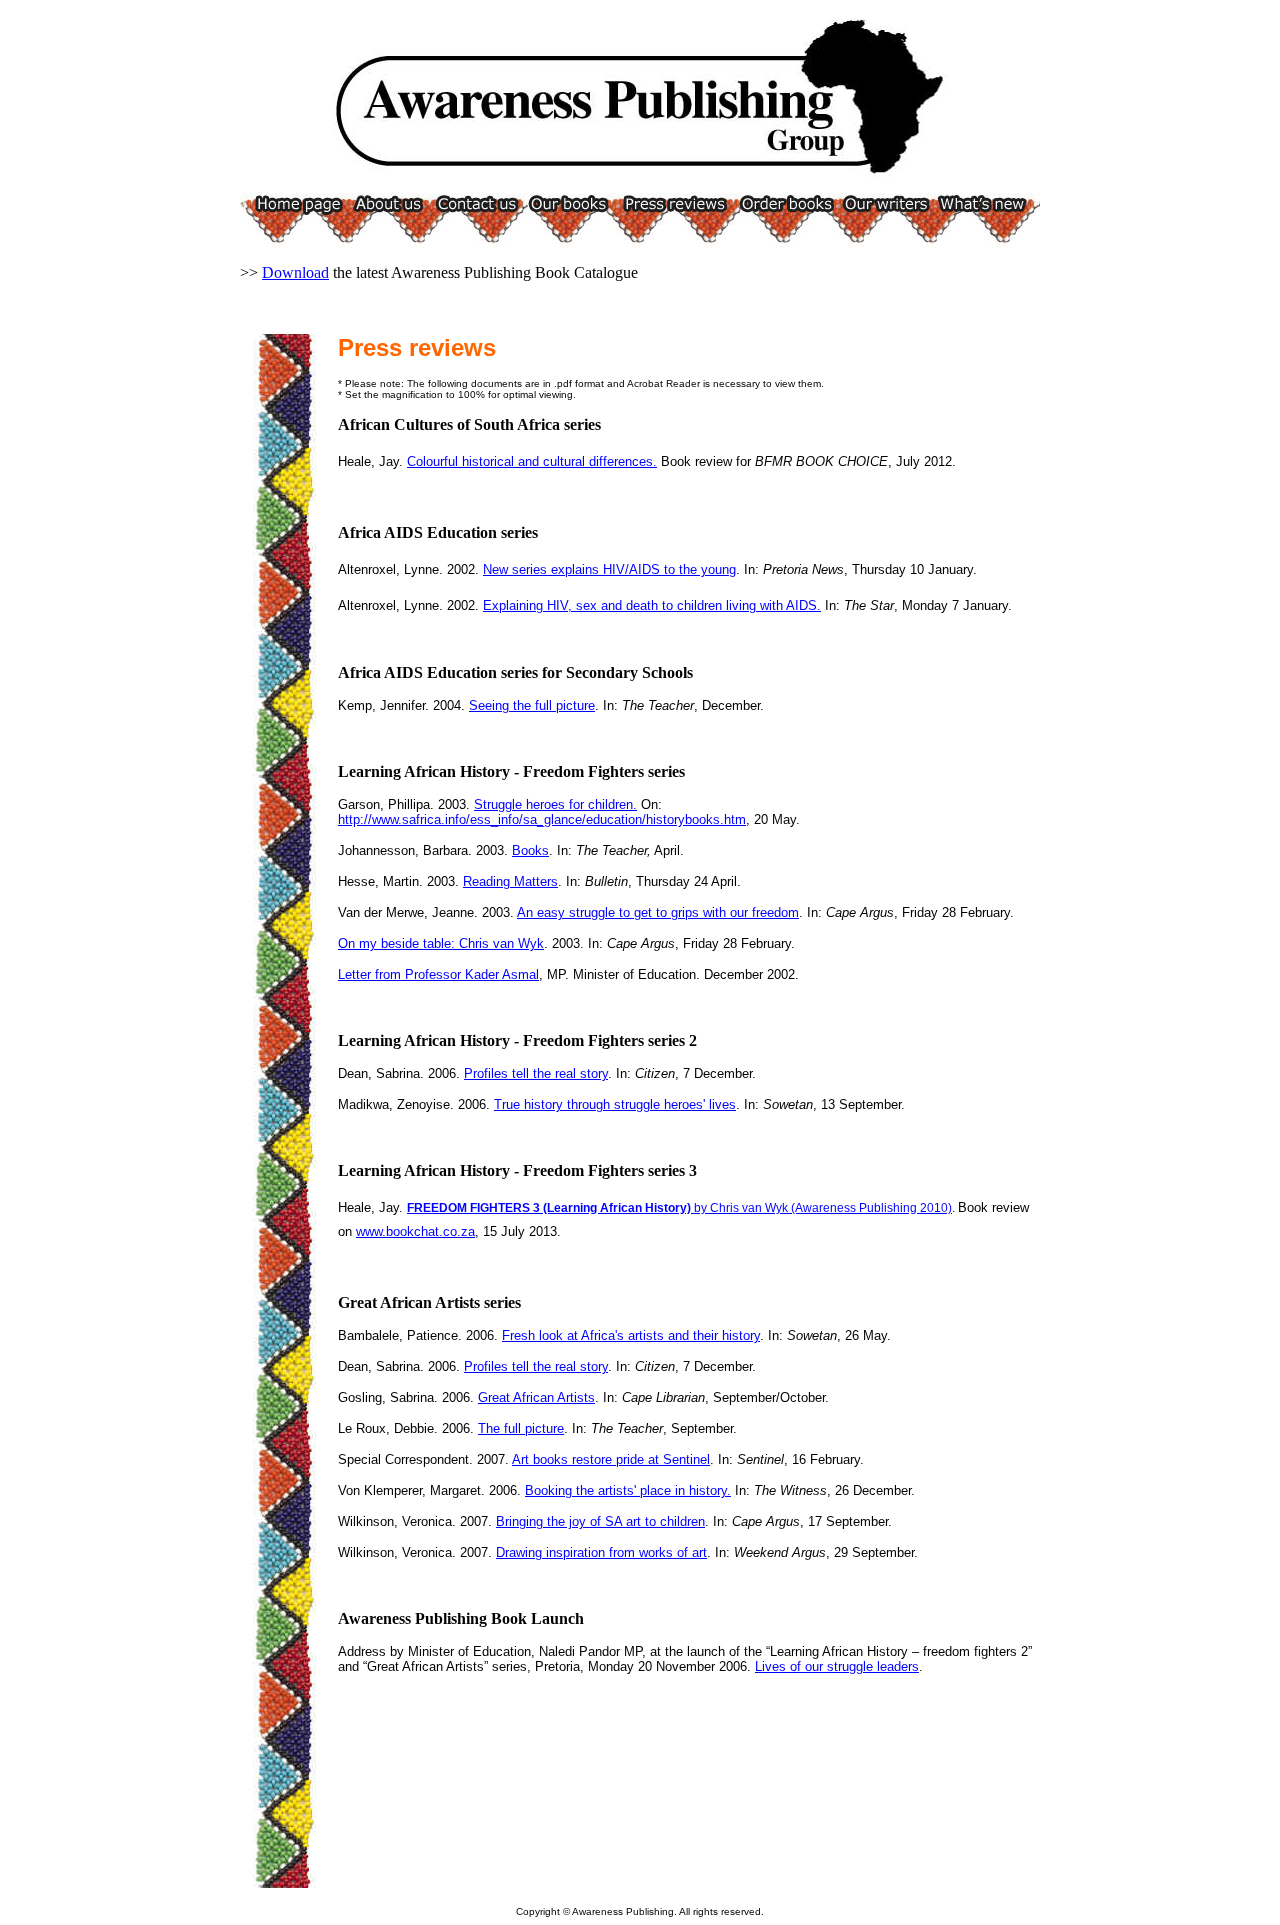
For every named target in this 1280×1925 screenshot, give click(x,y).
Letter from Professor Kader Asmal (438, 974)
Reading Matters (510, 881)
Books (530, 850)
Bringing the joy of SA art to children (600, 1521)
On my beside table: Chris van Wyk (441, 943)
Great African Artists (536, 1397)
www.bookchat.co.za (415, 1231)
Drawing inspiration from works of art (601, 1552)
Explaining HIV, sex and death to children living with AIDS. (652, 605)
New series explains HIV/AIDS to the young (609, 569)
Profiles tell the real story (536, 1073)
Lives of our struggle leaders (837, 1666)
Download (295, 272)
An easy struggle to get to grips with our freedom (658, 912)
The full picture (521, 1428)
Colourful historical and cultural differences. (532, 461)
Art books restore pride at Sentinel (611, 1459)
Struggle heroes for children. (555, 804)
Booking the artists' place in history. (628, 1490)
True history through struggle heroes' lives (615, 1104)
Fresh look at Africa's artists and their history (631, 1335)
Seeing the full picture (532, 705)
